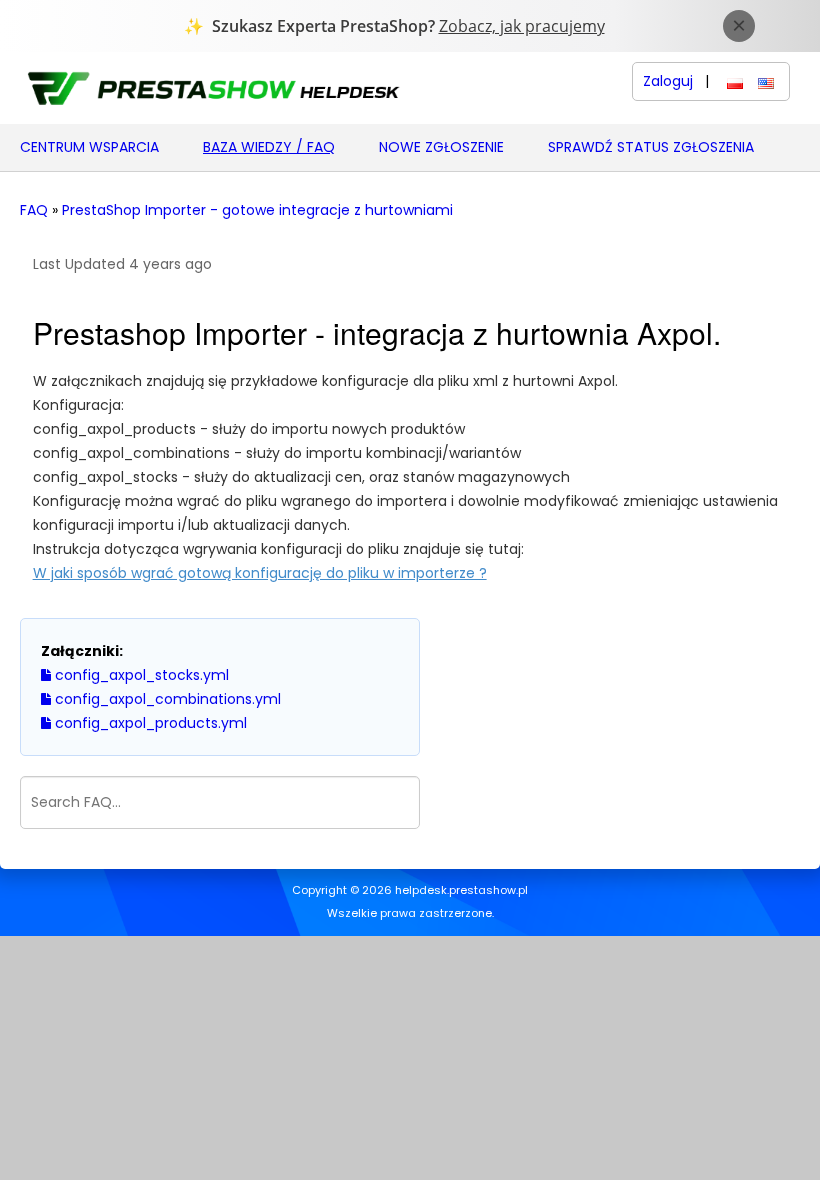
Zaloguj (668, 81)
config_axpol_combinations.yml (166, 699)
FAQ (34, 210)
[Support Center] (212, 87)
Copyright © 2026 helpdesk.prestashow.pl (410, 891)
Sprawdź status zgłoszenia (651, 147)
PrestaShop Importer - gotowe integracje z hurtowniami (257, 210)
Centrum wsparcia (89, 147)
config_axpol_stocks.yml (140, 675)
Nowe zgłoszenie (441, 147)
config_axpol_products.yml (149, 723)
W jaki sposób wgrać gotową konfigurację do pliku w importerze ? (260, 573)
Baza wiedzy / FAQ (269, 147)
